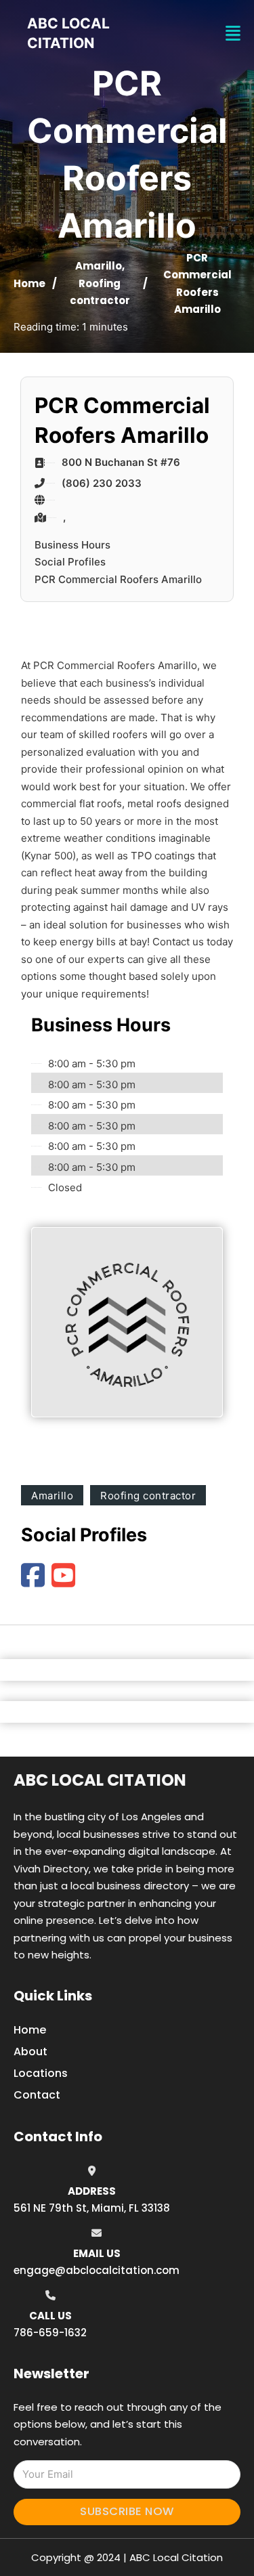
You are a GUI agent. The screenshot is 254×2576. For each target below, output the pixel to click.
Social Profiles (70, 562)
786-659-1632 (50, 2333)
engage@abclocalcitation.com (97, 2270)
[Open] (233, 34)
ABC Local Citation (100, 1780)
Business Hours (72, 545)
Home (29, 283)
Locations (41, 2073)
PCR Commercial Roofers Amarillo (118, 579)
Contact (37, 2095)
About (30, 2052)
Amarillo (99, 266)
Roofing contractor (148, 1496)
